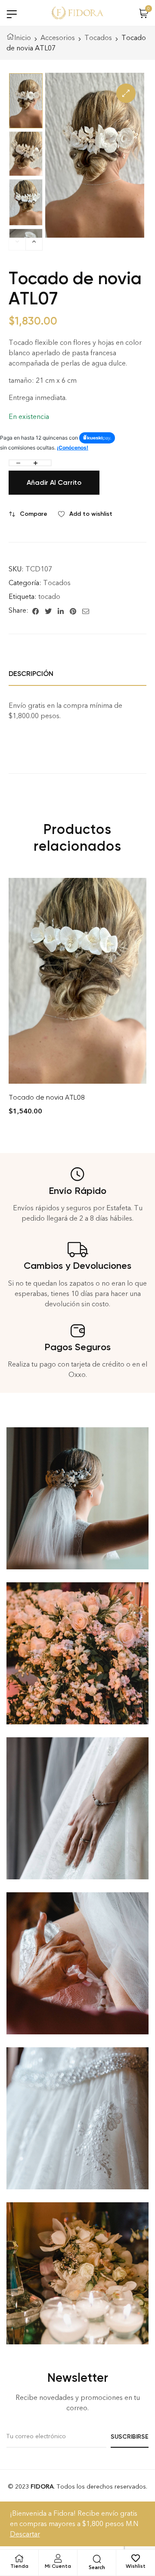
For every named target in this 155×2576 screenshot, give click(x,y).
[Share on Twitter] (48, 611)
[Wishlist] (136, 2558)
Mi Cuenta (58, 2566)
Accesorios (58, 38)
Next (34, 244)
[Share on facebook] (36, 611)
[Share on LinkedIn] (61, 611)
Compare (34, 514)
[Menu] (12, 14)
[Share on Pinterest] (73, 611)
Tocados (98, 38)
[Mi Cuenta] (58, 2558)
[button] (126, 93)
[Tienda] (19, 2558)
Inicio (23, 38)
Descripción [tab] (31, 674)
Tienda (19, 2566)
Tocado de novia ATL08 (47, 1097)
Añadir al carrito (54, 482)
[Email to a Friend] (86, 611)
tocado (49, 597)
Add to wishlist (91, 514)
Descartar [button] (25, 2534)
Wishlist (136, 2566)
